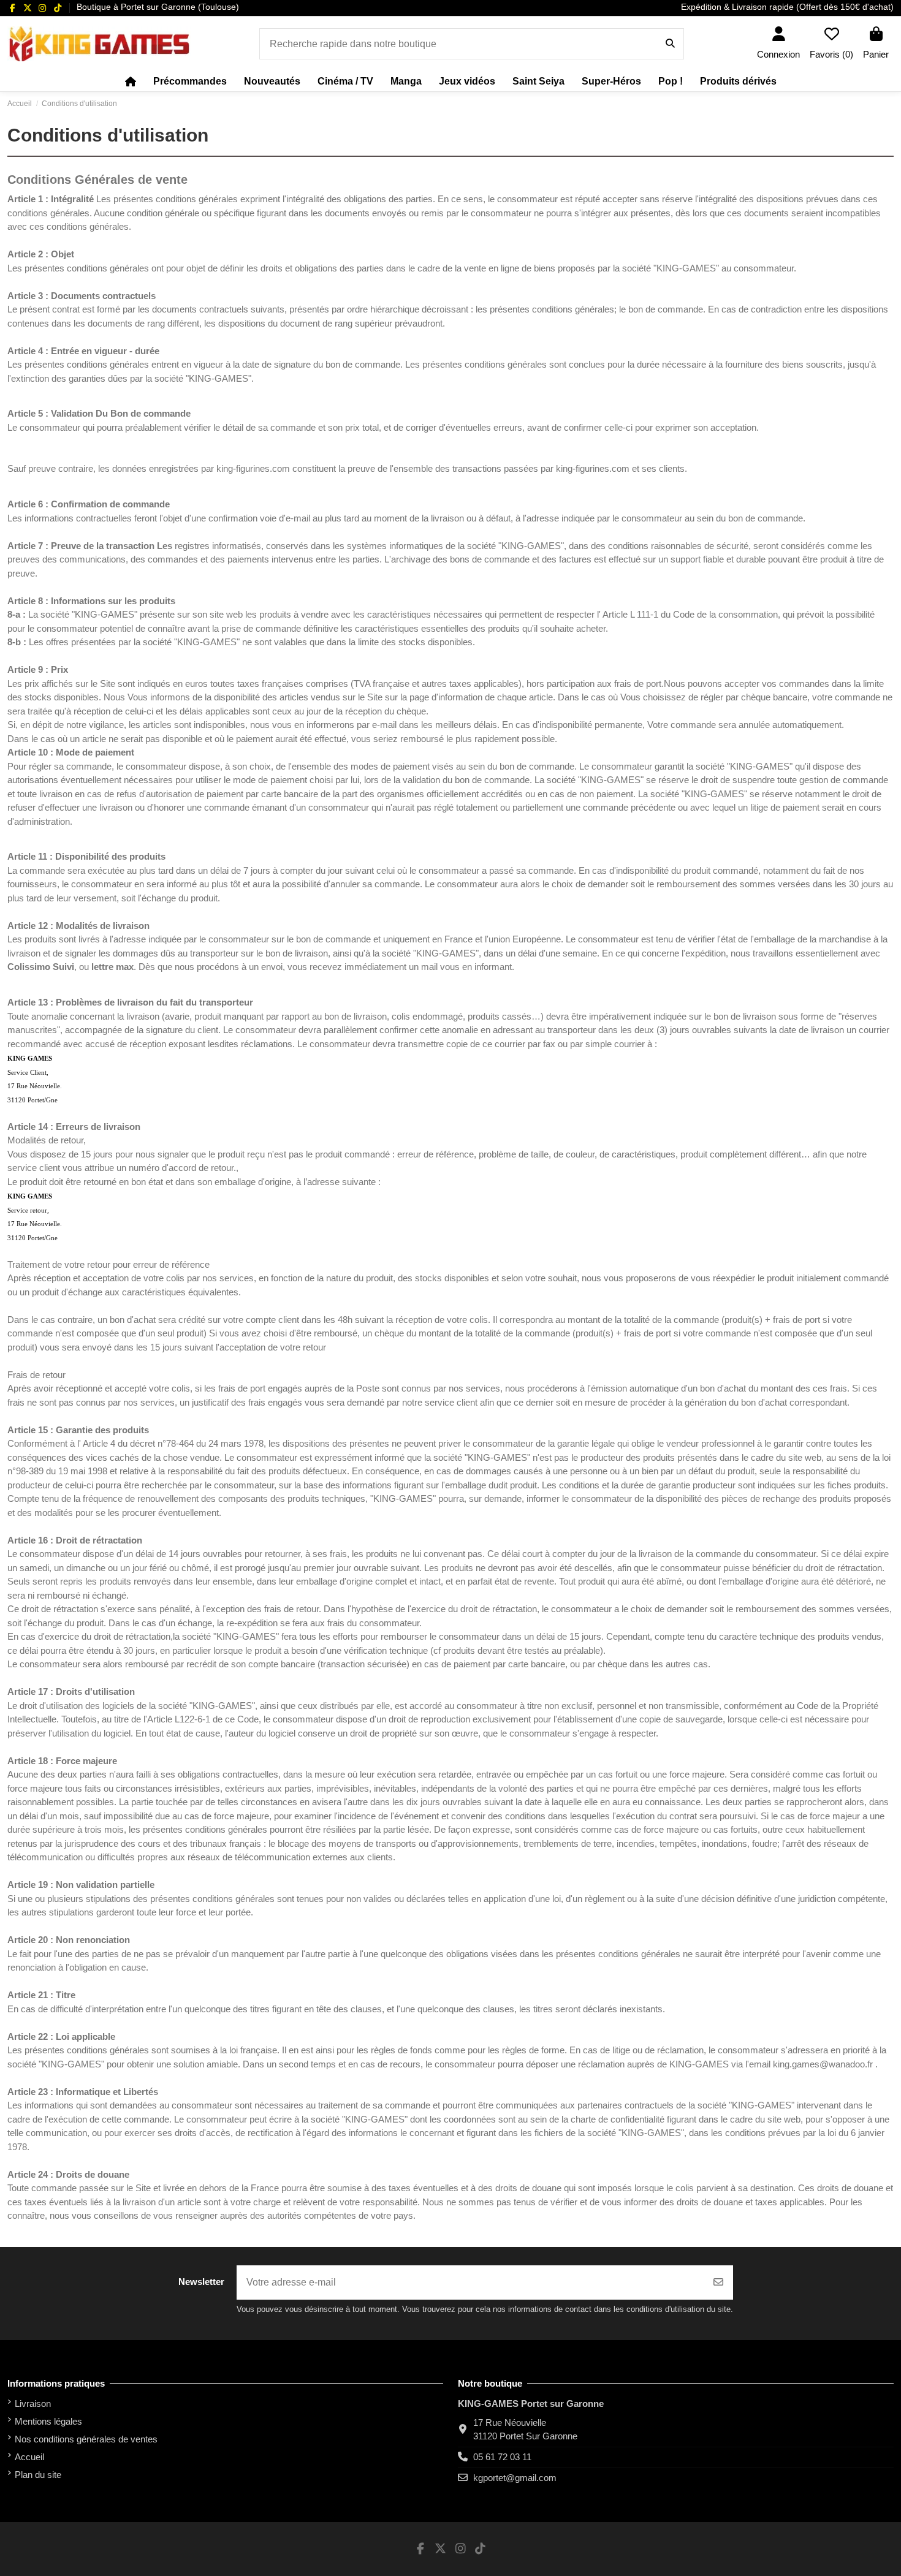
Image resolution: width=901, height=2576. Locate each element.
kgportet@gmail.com (515, 2478)
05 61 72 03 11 (502, 2457)
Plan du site (38, 2475)
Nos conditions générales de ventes (86, 2439)
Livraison (33, 2404)
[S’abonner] (718, 2282)
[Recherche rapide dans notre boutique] (670, 44)
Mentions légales (48, 2421)
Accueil (29, 2457)
